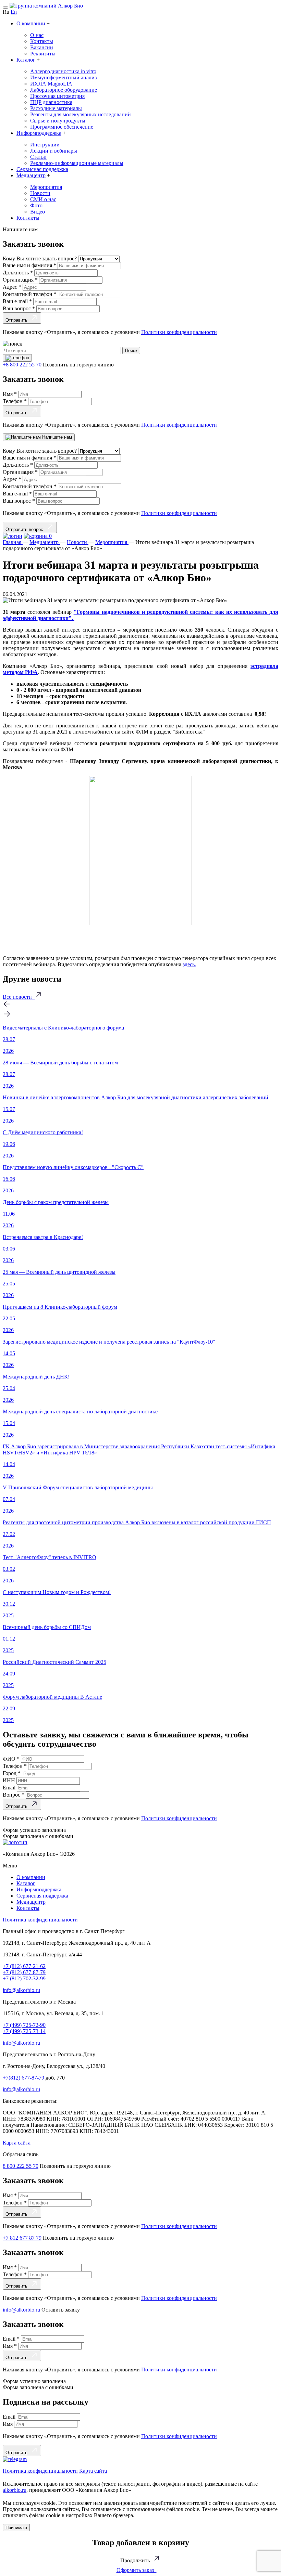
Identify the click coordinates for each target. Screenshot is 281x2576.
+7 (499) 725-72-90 (24, 2025)
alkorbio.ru (15, 2490)
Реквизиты (43, 54)
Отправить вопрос (26, 529)
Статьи (38, 157)
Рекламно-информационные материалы (77, 163)
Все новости (19, 997)
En (14, 12)
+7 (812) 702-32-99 (24, 1978)
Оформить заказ (137, 2570)
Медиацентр (31, 175)
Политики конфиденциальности (179, 332)
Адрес (12, 287)
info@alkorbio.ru (21, 1990)
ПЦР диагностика (51, 102)
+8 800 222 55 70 (22, 365)
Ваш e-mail (17, 301)
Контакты (42, 41)
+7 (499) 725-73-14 (24, 2031)
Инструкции (45, 145)
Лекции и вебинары (54, 151)
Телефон (15, 401)
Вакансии (42, 47)
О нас (37, 35)
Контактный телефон (30, 294)
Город (12, 1773)
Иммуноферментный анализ (63, 77)
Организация (20, 280)
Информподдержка (39, 133)
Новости (40, 193)
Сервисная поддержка (42, 169)
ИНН (10, 1780)
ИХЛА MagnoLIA (51, 84)
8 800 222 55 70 (21, 2166)
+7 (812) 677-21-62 (24, 1966)
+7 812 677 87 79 (22, 2238)
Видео (38, 212)
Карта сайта (17, 2143)
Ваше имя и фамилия (29, 265)
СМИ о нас (43, 199)
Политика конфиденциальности (40, 1920)
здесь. (189, 964)
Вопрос (14, 1795)
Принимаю (16, 2528)
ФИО (11, 1759)
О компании (31, 23)
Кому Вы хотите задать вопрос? (40, 258)
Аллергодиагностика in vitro (63, 71)
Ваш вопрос (19, 308)
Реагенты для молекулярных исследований (81, 114)
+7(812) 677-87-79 (24, 2078)
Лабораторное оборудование (64, 90)
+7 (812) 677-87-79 (24, 1972)
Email (10, 1788)
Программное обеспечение (62, 127)
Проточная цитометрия (57, 96)
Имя (10, 394)
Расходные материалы (56, 108)
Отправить (18, 320)
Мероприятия (46, 187)
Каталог (26, 60)
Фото (36, 205)
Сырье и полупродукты (58, 121)
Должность (18, 273)
